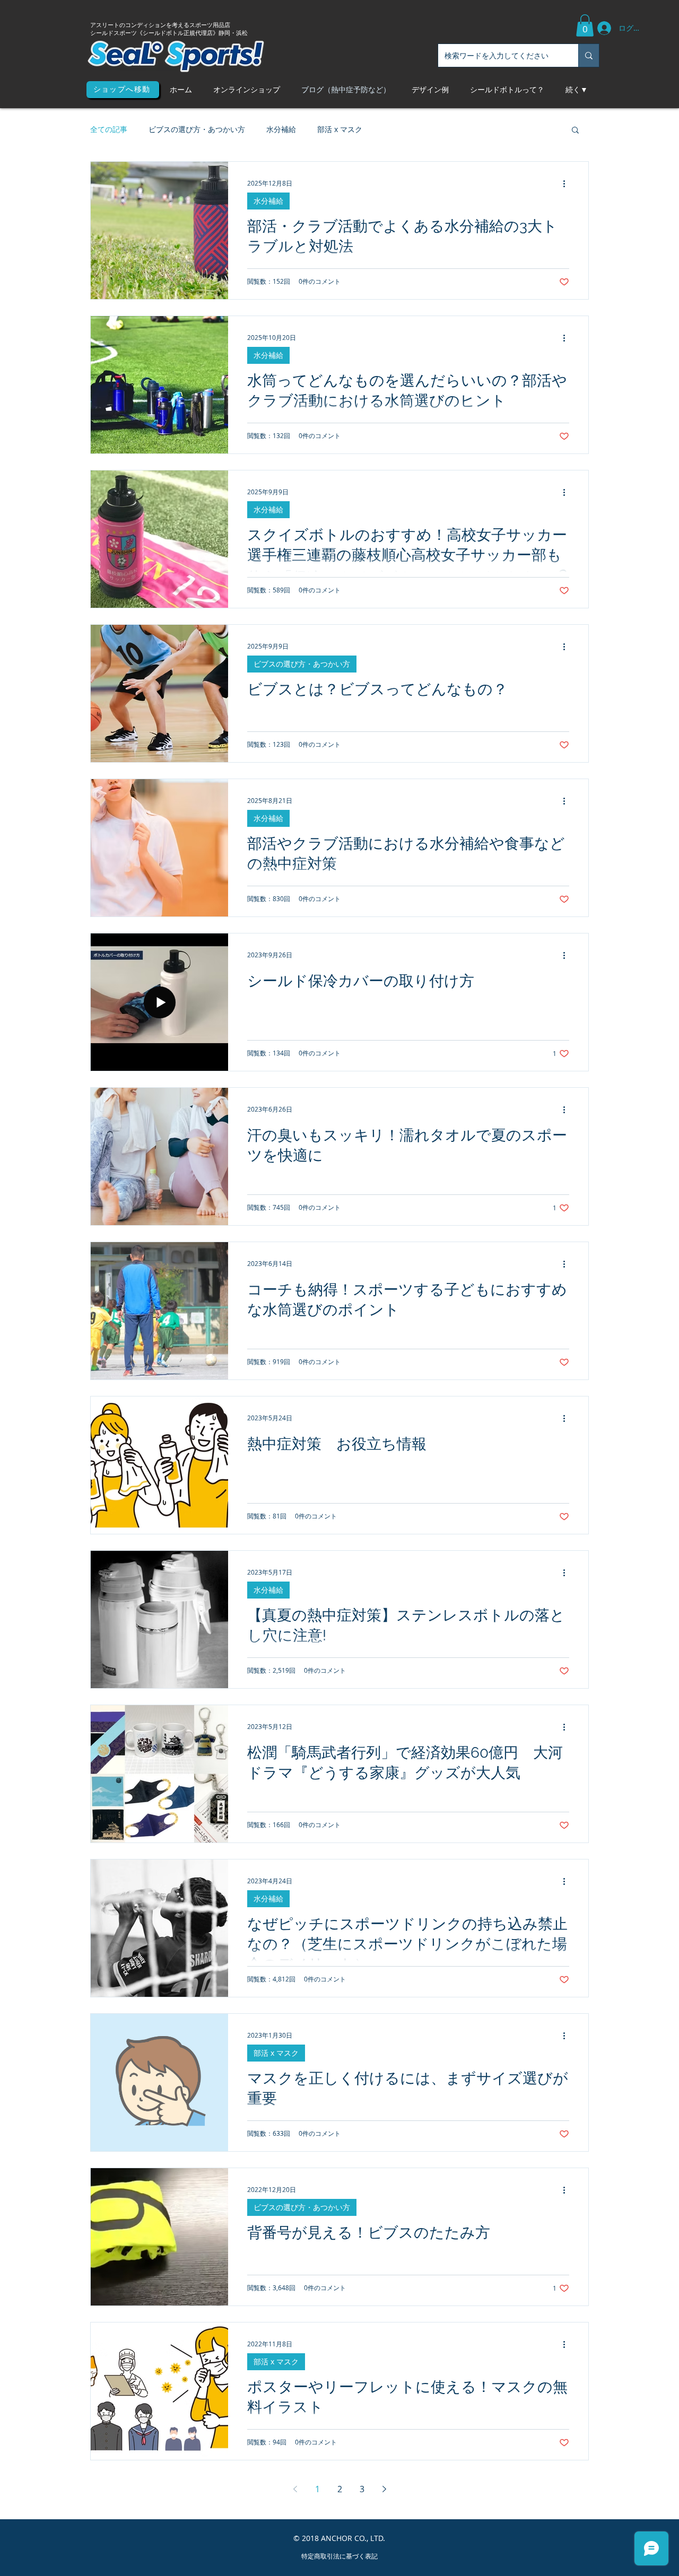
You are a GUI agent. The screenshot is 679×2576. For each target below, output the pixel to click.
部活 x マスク (340, 129)
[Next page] (384, 2489)
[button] (585, 25)
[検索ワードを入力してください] (589, 55)
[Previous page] (295, 2489)
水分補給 (281, 129)
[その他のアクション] (568, 184)
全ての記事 (109, 129)
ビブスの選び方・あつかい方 (197, 129)
